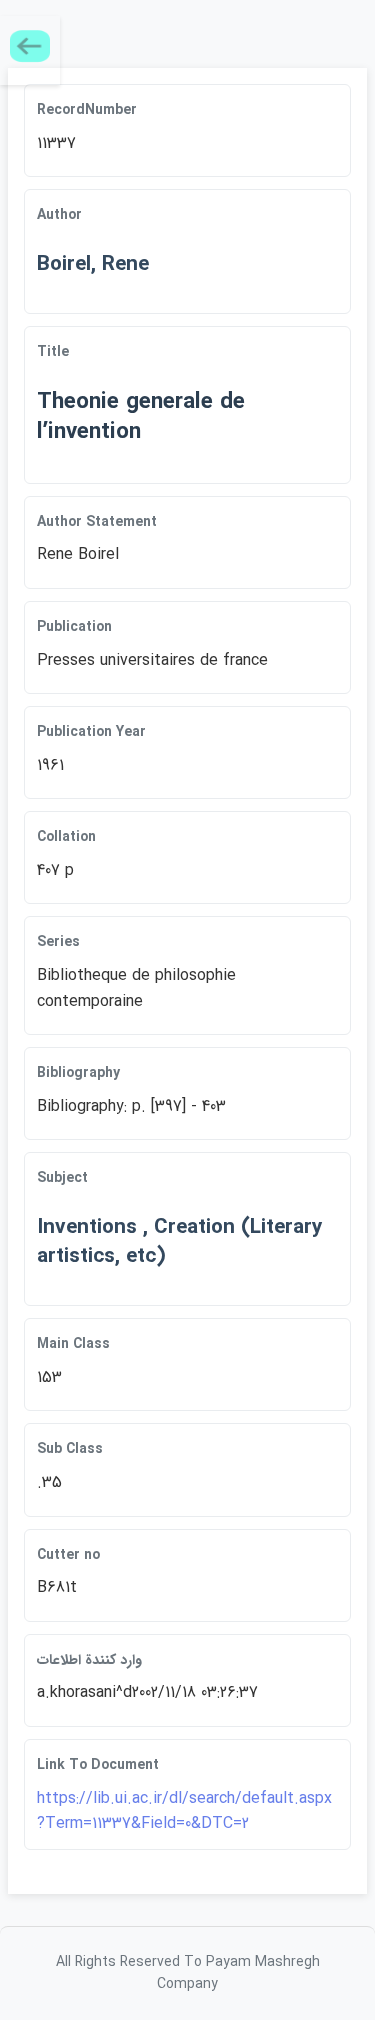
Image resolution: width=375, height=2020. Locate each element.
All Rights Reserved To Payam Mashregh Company (188, 1973)
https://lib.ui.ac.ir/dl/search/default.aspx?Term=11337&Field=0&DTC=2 (184, 1811)
